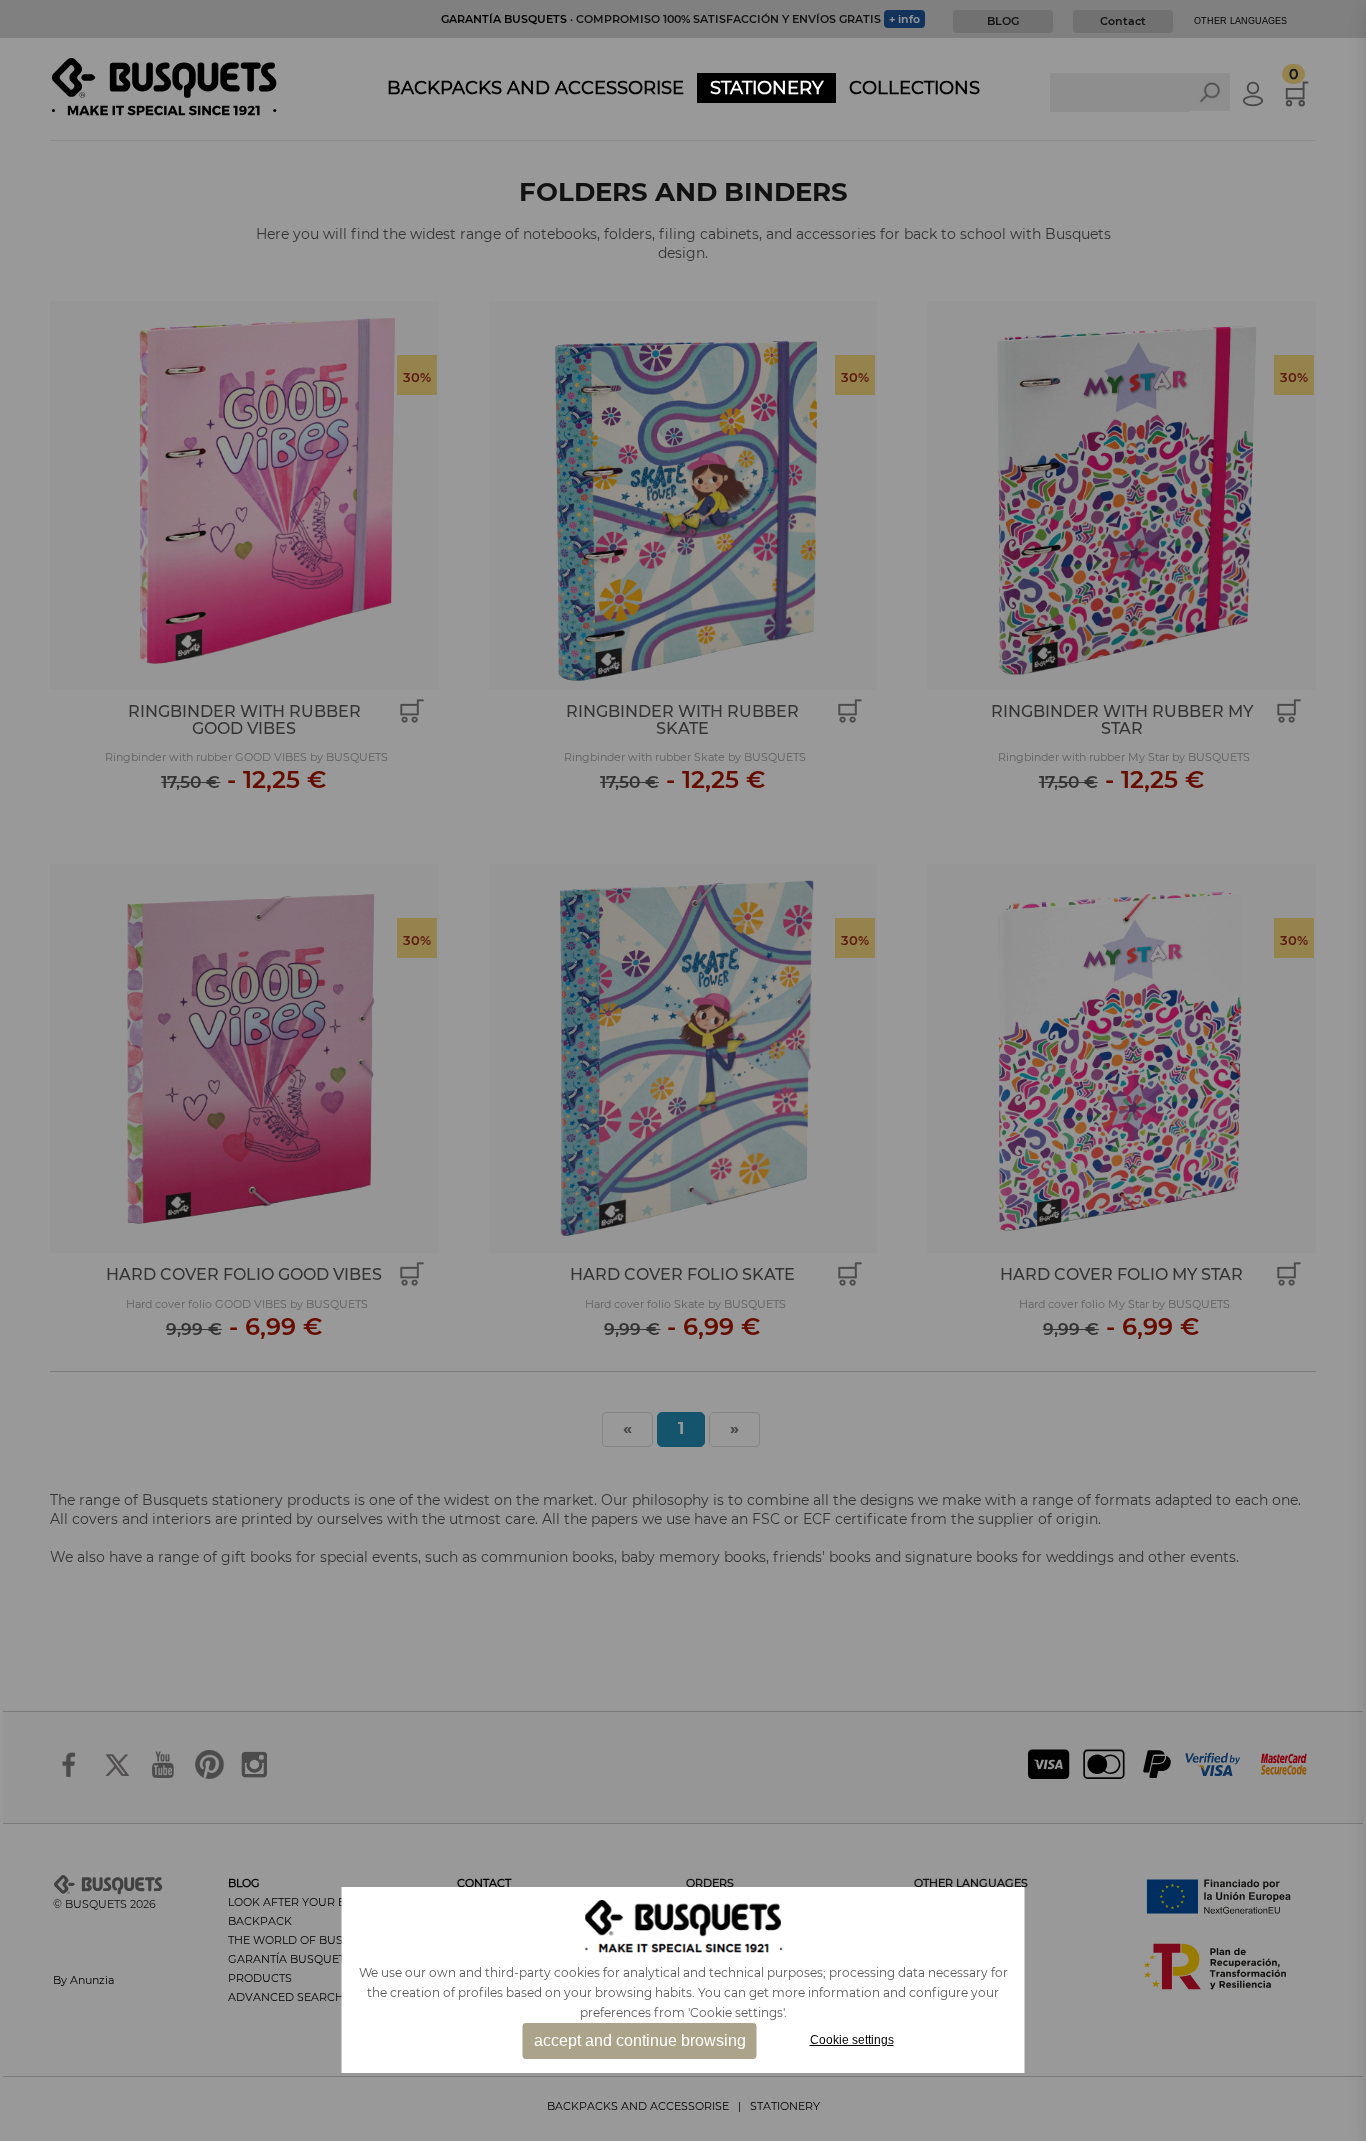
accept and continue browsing (640, 2040)
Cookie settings (852, 2040)
